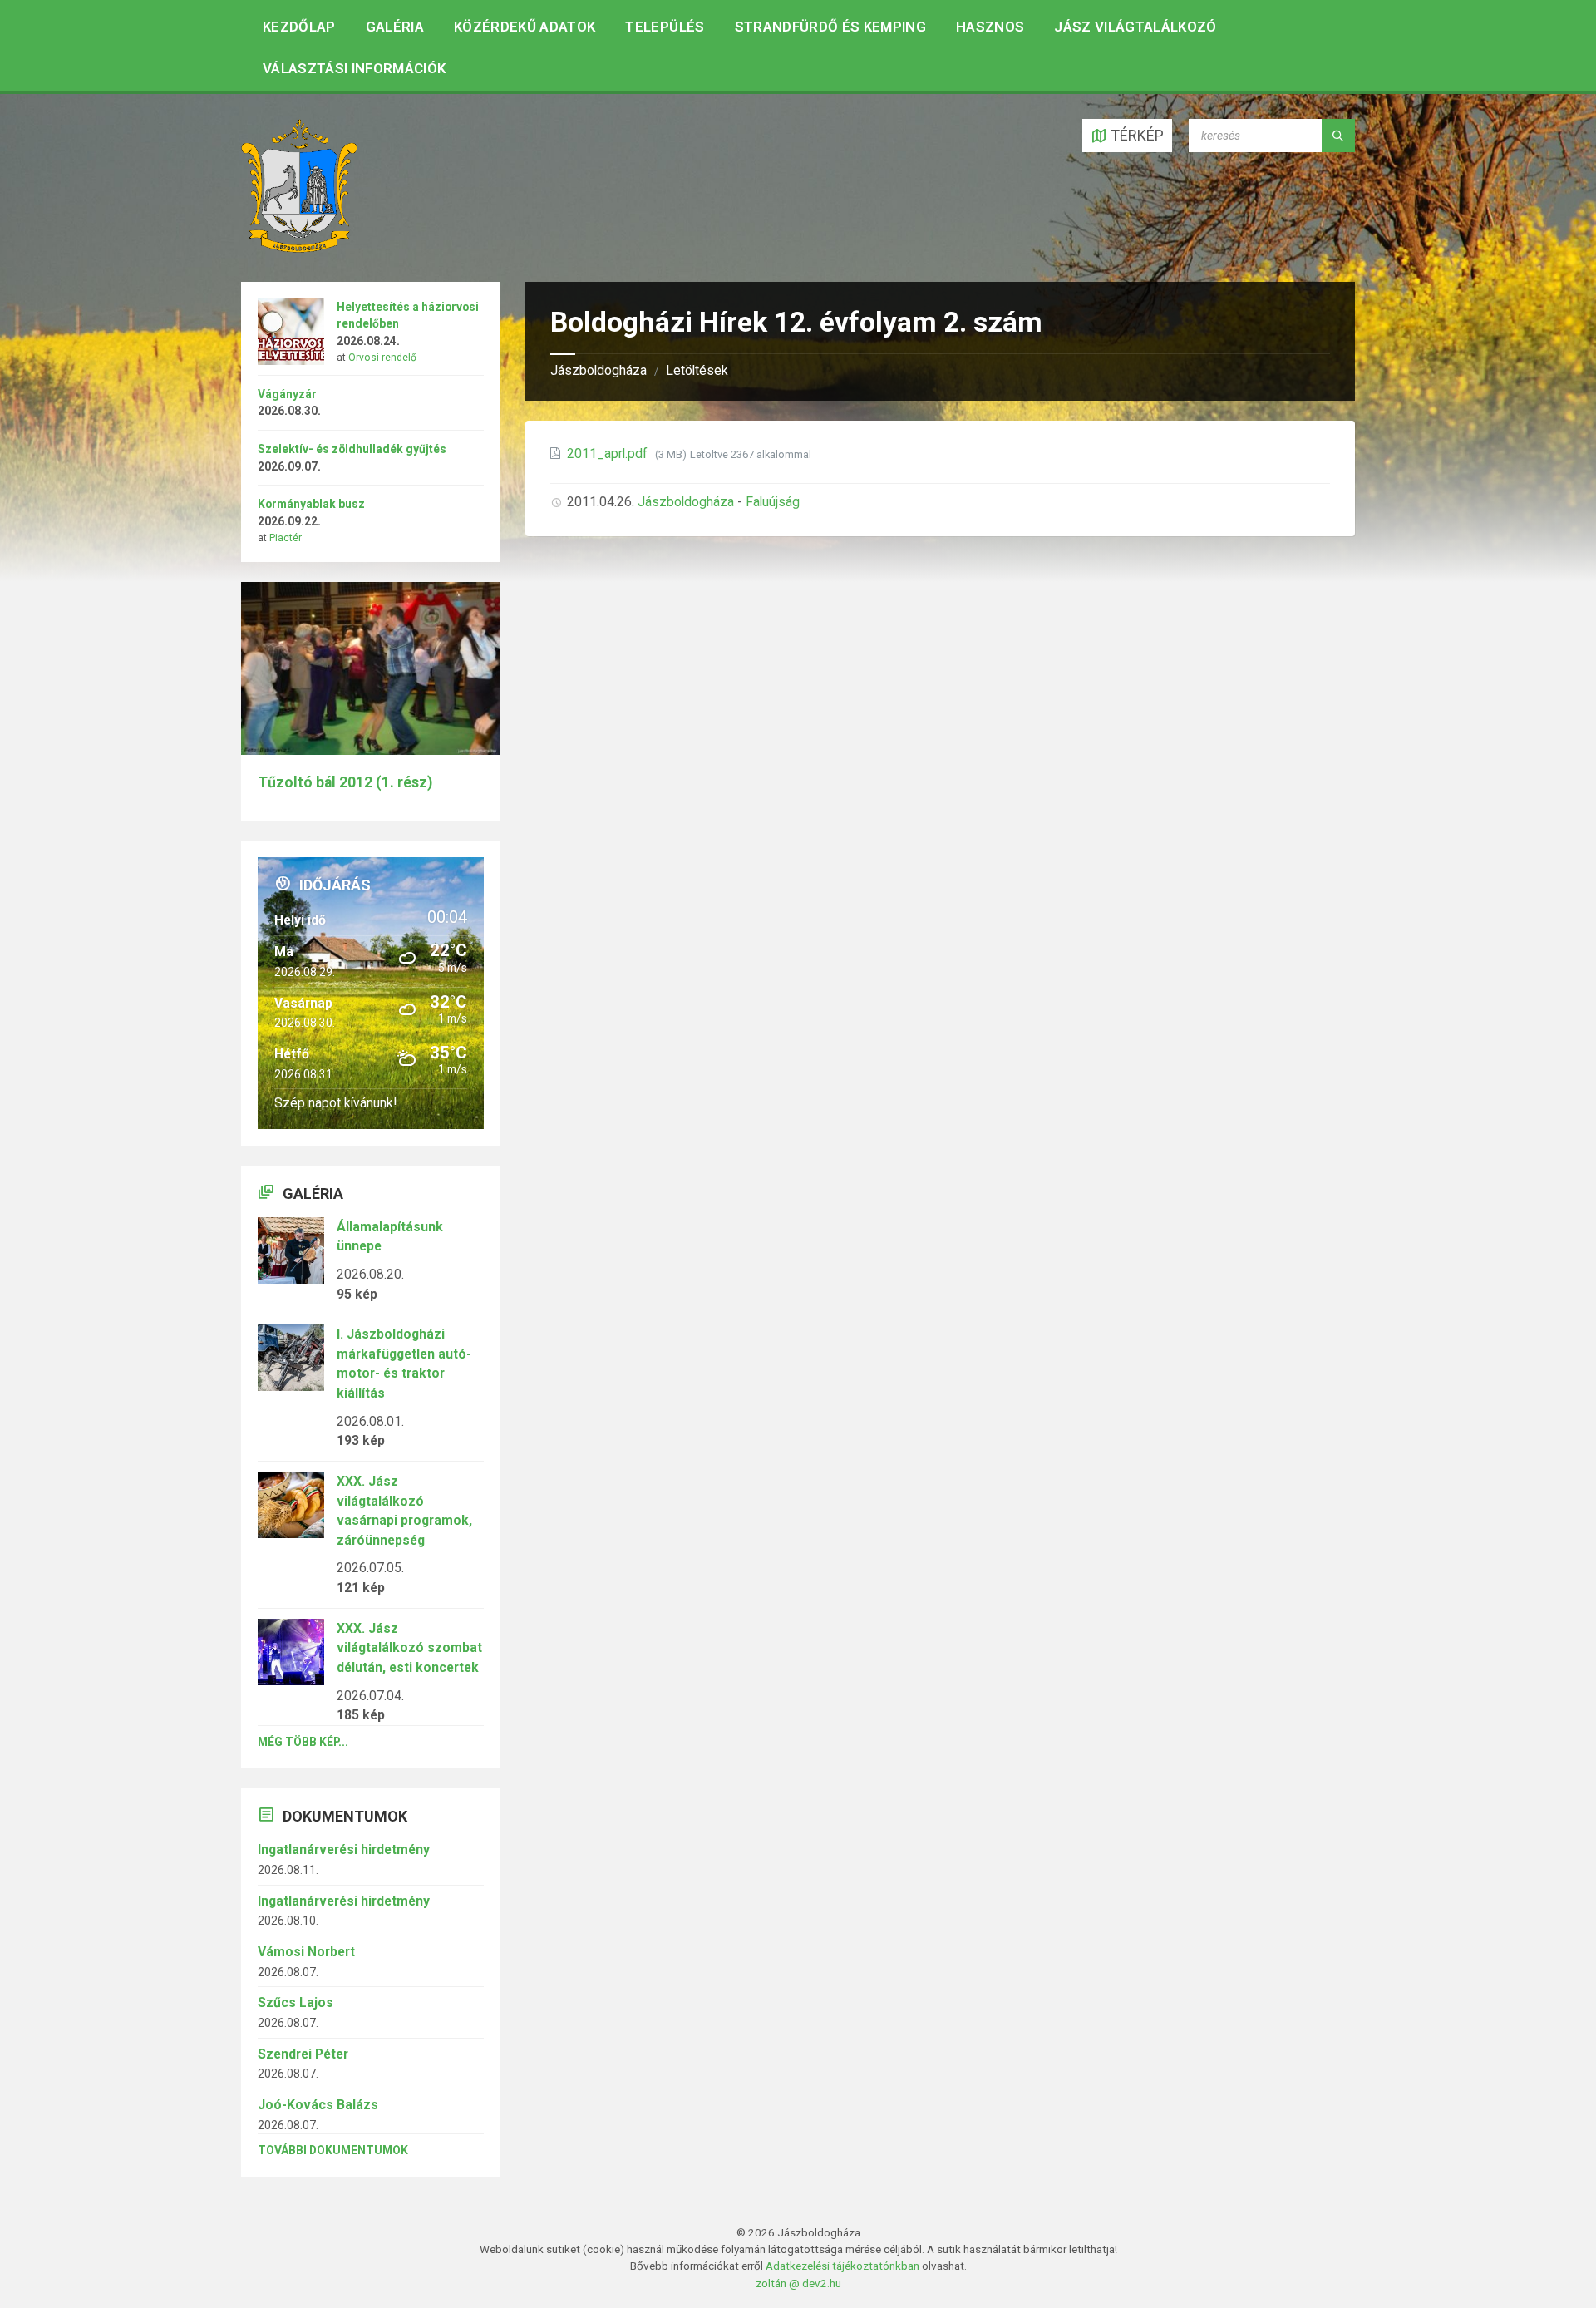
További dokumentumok (333, 2150)
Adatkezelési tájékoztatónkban (842, 2266)
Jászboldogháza (598, 370)
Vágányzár (287, 394)
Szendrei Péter (303, 2054)
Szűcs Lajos (296, 2002)
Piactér (286, 538)
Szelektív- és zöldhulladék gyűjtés (352, 449)
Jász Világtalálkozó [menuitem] (1135, 27)
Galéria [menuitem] (395, 27)
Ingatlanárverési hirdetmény (344, 1849)
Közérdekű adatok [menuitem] (525, 27)
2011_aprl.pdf (609, 454)
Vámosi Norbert (306, 1952)
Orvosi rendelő (382, 358)
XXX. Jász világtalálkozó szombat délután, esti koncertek (409, 1648)
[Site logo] (299, 247)
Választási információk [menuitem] (354, 68)
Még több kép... (303, 1742)
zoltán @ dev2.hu (798, 2283)
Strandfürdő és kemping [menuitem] (830, 27)
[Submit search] (1338, 136)
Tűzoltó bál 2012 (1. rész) (345, 782)
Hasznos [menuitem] (990, 27)
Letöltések (697, 370)
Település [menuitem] (665, 27)
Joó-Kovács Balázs (318, 2105)
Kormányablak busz (311, 504)
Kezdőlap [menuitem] (299, 27)
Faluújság (773, 502)
